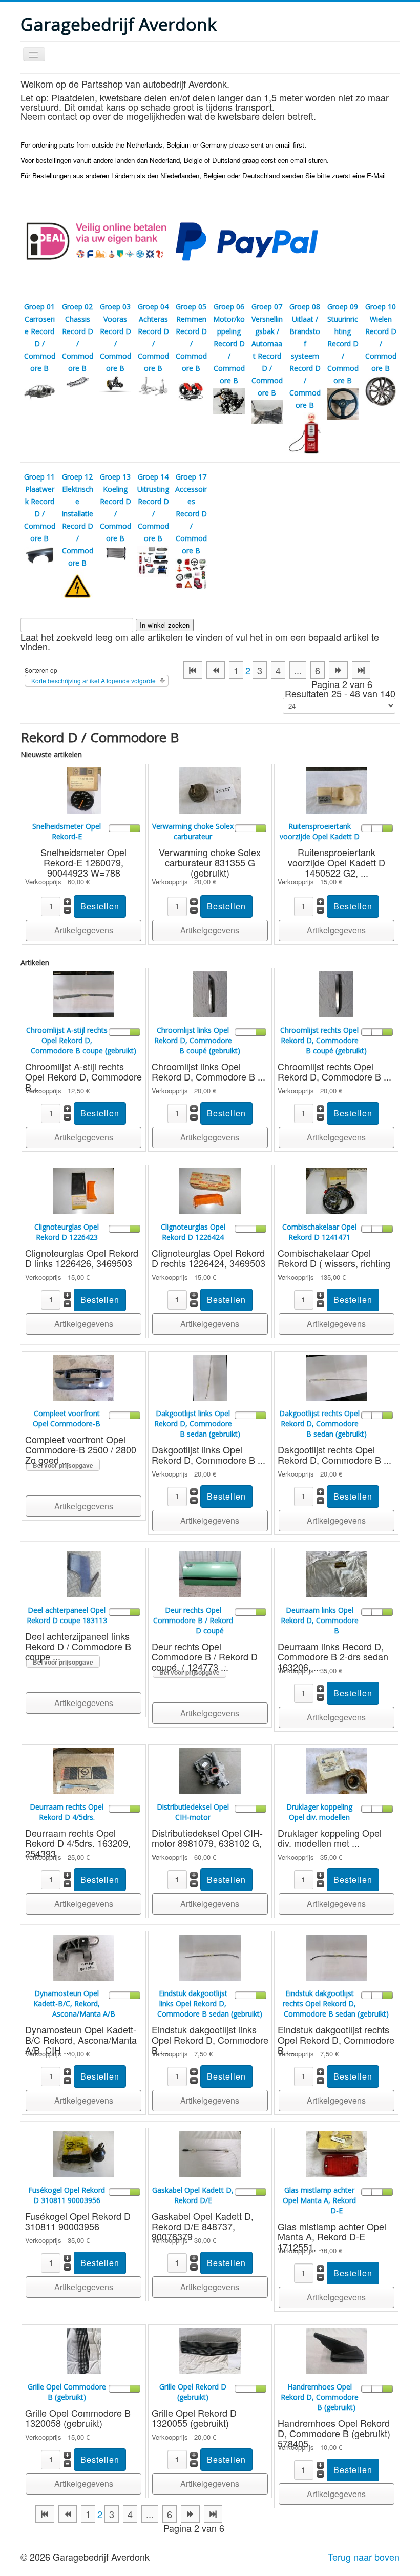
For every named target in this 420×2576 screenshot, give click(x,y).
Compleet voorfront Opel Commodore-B (67, 1418)
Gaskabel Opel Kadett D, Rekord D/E (193, 2195)
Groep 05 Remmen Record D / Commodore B (191, 337)
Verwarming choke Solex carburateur (193, 831)
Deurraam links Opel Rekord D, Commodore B (320, 1620)
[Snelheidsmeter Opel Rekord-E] (84, 789)
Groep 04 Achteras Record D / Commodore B (153, 337)
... (298, 670)
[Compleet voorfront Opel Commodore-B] (83, 1376)
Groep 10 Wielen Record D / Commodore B (381, 337)
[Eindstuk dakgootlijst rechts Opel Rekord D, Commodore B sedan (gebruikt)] (337, 1956)
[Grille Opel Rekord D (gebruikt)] (210, 2350)
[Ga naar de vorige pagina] (216, 670)
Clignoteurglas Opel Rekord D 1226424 (193, 1232)
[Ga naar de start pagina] (193, 670)
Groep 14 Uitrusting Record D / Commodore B (153, 507)
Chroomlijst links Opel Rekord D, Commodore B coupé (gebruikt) (197, 1040)
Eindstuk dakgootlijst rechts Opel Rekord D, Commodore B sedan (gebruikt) (336, 2003)
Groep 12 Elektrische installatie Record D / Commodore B (78, 520)
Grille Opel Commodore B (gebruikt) (67, 2392)
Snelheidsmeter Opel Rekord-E (67, 831)
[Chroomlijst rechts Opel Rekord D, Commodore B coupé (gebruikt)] (336, 993)
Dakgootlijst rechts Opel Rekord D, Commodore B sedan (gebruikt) (323, 1424)
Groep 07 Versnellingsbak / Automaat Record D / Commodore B (267, 350)
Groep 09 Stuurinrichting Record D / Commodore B (343, 344)
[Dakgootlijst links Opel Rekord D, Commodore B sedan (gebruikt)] (210, 1376)
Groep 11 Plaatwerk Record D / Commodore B (40, 507)
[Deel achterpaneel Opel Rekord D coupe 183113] (84, 1573)
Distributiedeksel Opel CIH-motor (193, 1812)
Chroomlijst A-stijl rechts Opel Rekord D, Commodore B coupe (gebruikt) (81, 1040)
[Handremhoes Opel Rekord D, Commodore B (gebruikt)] (337, 2350)
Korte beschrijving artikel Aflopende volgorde (93, 681)
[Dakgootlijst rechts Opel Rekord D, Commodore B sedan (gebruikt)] (337, 1376)
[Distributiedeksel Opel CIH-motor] (210, 1770)
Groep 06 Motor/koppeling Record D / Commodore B (229, 344)
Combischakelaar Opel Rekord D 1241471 (319, 1232)
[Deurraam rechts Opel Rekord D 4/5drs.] (83, 1770)
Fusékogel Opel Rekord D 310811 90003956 (67, 2195)
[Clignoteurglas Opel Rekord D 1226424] (210, 1190)
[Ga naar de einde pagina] (361, 670)
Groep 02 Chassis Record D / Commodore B (78, 337)
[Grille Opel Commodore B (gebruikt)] (84, 2350)
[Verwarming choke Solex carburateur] (210, 789)
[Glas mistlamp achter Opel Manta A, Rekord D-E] (337, 2153)
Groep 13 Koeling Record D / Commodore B (115, 507)
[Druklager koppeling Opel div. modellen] (337, 1770)
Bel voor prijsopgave (63, 1465)
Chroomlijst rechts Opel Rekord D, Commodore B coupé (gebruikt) (323, 1040)
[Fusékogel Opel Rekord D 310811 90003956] (83, 2153)
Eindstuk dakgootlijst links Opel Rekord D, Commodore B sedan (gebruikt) (210, 2003)
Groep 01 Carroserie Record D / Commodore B (40, 337)
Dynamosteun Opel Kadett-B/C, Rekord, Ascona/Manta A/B (74, 2003)
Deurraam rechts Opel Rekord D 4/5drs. (67, 1812)
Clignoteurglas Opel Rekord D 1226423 (67, 1232)
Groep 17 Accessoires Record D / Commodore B (191, 514)
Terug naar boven (364, 2557)
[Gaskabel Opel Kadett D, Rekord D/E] (210, 2153)
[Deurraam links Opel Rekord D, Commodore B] (337, 1573)
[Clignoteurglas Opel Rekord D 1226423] (83, 1190)
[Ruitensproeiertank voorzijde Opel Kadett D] (337, 789)
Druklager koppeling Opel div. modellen (319, 1812)
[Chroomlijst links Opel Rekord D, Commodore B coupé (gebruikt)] (210, 993)
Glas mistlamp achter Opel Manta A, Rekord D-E (319, 2200)
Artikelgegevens (84, 930)
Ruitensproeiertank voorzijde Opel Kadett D (320, 831)
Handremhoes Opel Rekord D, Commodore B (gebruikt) (320, 2397)
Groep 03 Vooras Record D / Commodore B (115, 337)
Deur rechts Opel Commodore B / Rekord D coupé (193, 1620)
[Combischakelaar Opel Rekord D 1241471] (337, 1190)
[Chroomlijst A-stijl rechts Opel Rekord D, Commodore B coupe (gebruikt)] (83, 993)
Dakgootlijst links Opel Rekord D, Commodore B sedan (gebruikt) (197, 1424)
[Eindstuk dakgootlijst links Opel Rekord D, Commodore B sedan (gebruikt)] (210, 1956)
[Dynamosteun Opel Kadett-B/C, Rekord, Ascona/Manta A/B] (83, 1956)
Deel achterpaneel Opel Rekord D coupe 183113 (67, 1615)
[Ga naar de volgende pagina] (338, 670)
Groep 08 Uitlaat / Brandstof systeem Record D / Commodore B (305, 356)
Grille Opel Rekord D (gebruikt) (193, 2392)
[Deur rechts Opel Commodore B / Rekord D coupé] (210, 1573)
